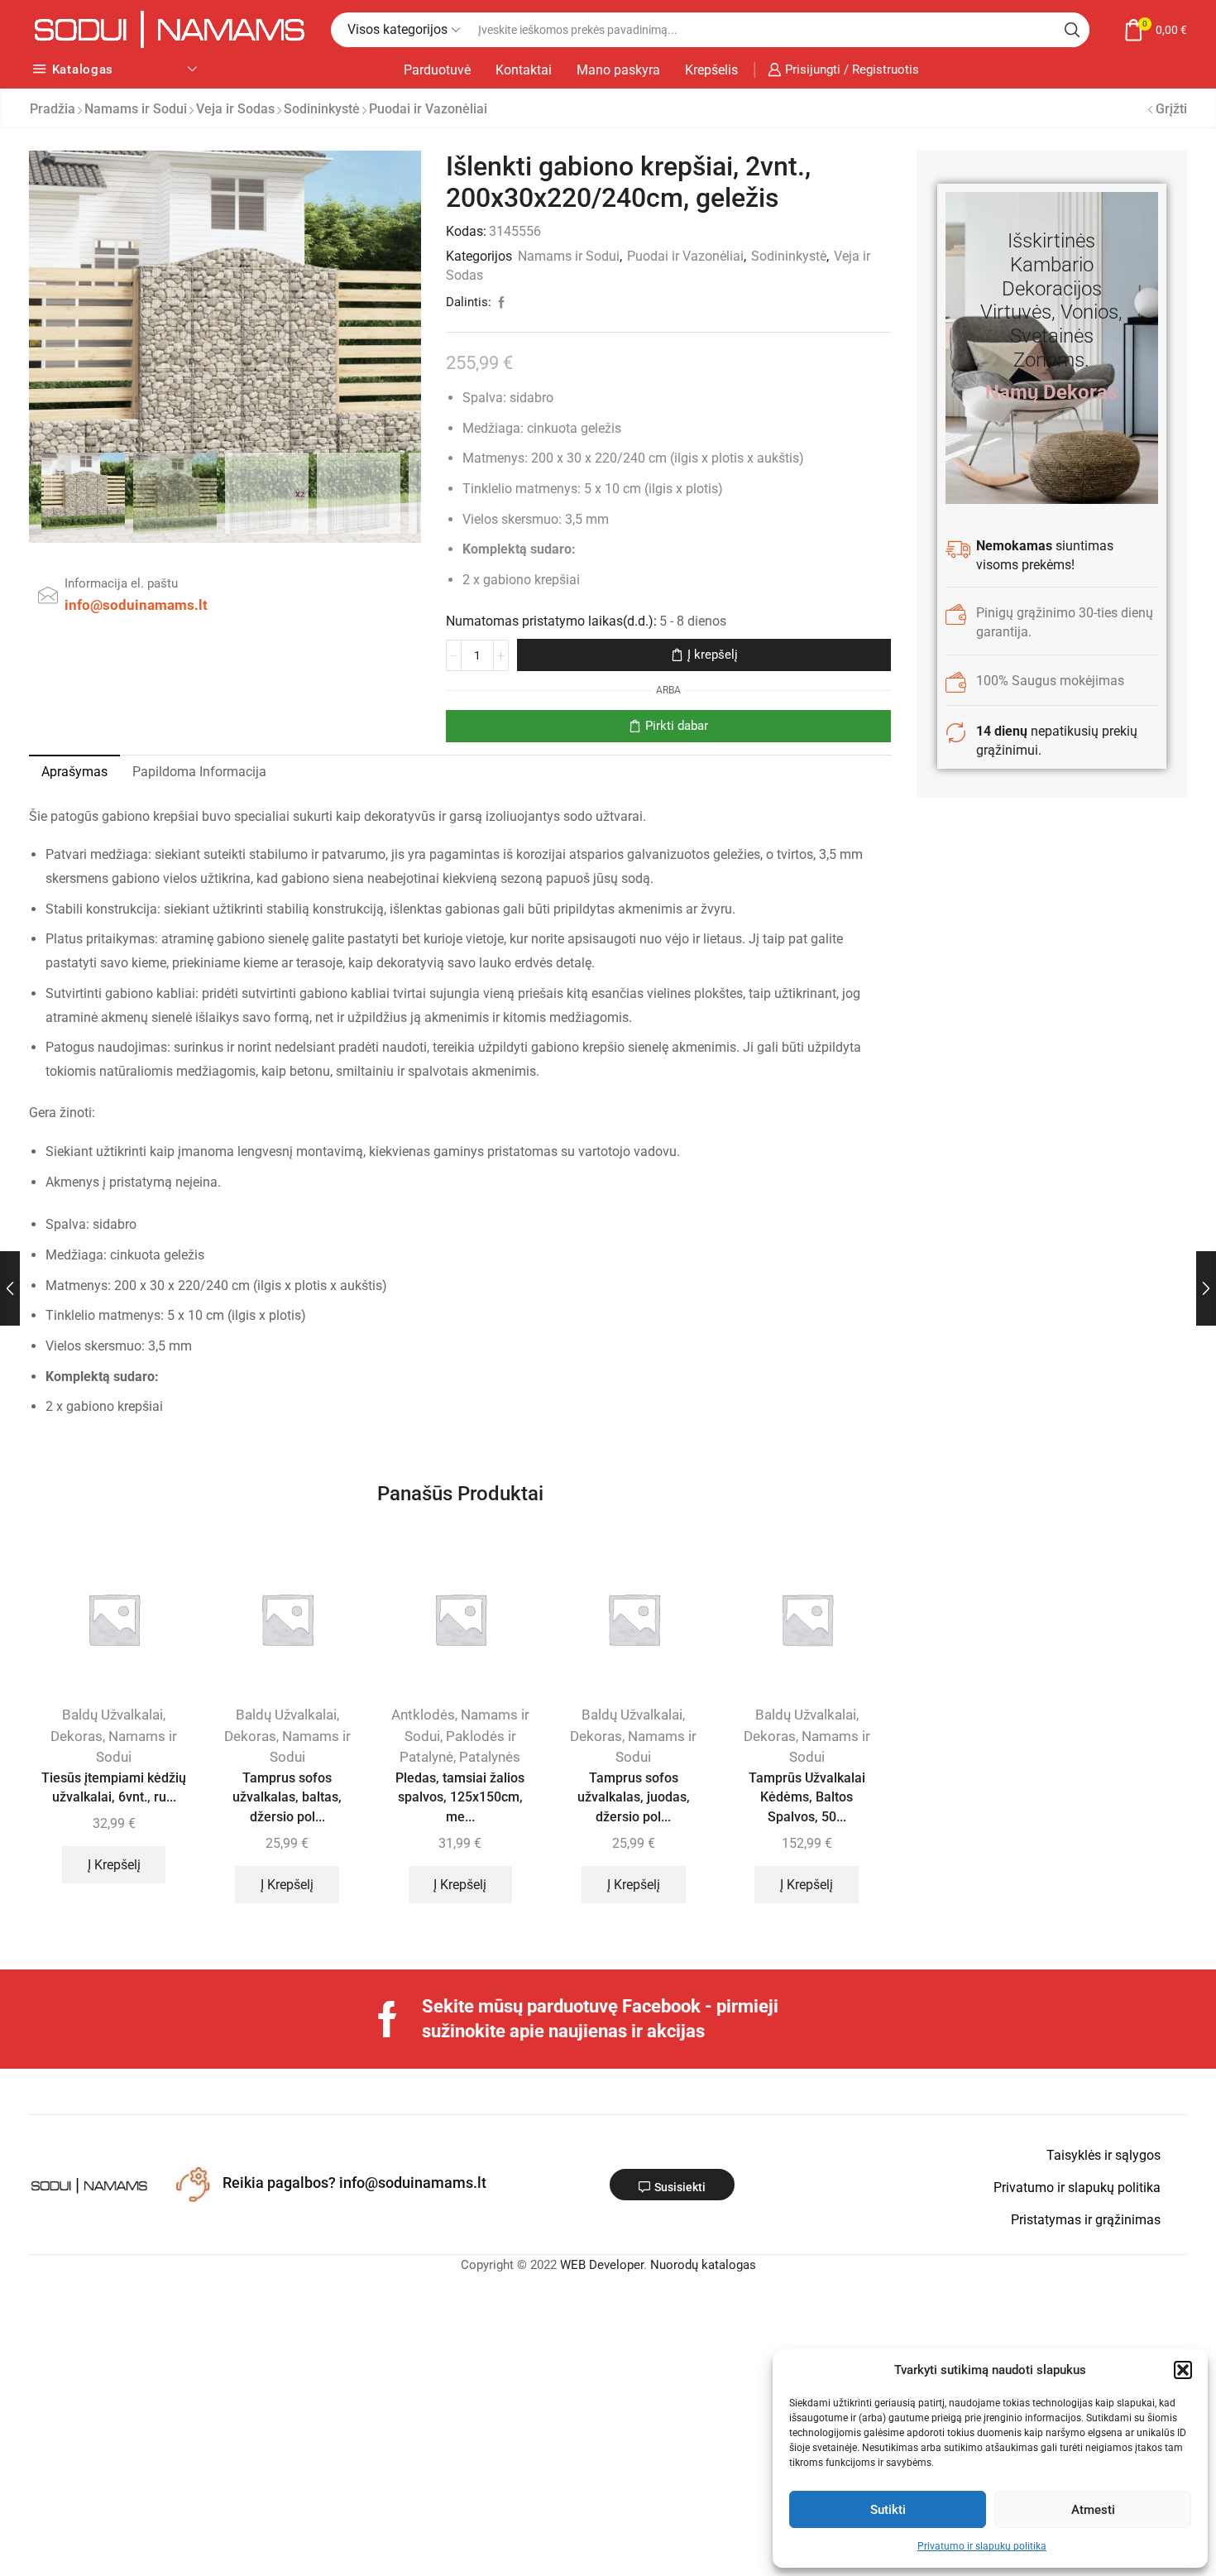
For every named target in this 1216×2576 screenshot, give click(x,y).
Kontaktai (524, 70)
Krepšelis (711, 70)
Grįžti (1171, 109)
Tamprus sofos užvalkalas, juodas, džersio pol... (634, 1798)
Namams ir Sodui (136, 109)
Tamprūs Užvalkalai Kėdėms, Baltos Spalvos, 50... (807, 1798)
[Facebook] (388, 2019)
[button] (1183, 2370)
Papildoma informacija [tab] (199, 772)
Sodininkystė (322, 109)
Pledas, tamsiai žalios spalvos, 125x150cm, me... (460, 1798)
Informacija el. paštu (121, 583)
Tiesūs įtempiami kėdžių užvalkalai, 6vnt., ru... (114, 1788)
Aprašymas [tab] (74, 772)
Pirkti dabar (677, 726)
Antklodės (423, 1715)
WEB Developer (602, 2265)
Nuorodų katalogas (703, 2265)
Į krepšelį (713, 655)
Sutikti (888, 2510)
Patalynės (490, 1757)
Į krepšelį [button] (114, 1865)
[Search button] (1072, 30)
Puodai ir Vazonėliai (428, 109)
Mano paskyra (618, 70)
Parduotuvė (437, 70)
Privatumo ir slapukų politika (982, 2546)
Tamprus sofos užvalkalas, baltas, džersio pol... (287, 1798)
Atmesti (1093, 2510)
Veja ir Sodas (235, 109)
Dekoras (77, 1736)
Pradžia (53, 109)
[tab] (74, 772)
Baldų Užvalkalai (113, 1715)
